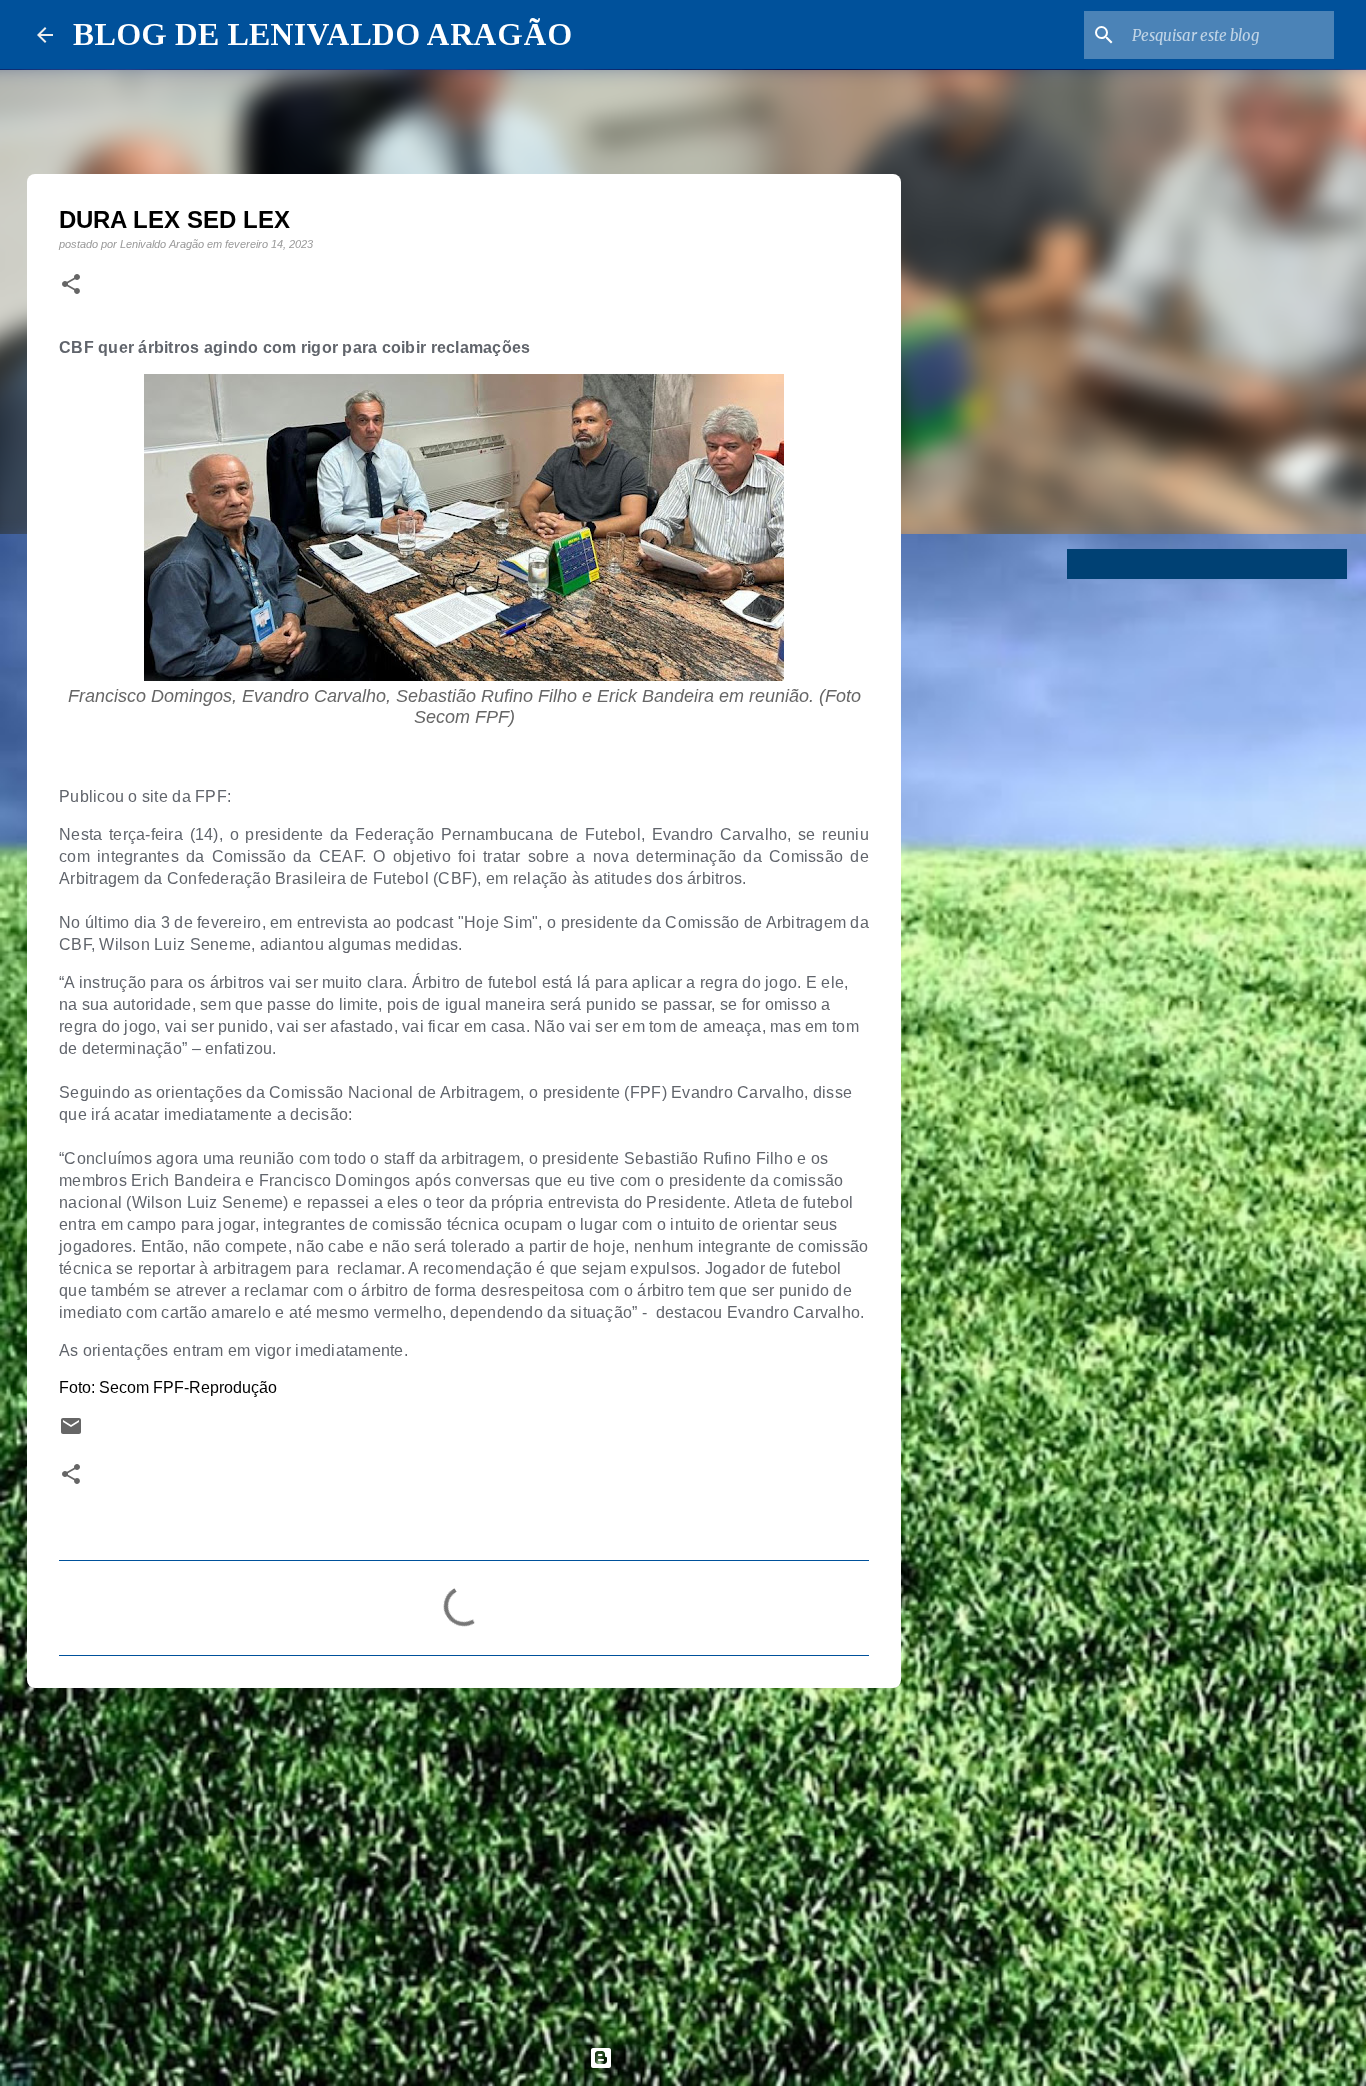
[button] (71, 285)
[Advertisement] (464, 1858)
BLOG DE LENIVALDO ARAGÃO (322, 34)
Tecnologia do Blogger (695, 2057)
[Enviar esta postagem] (71, 1432)
